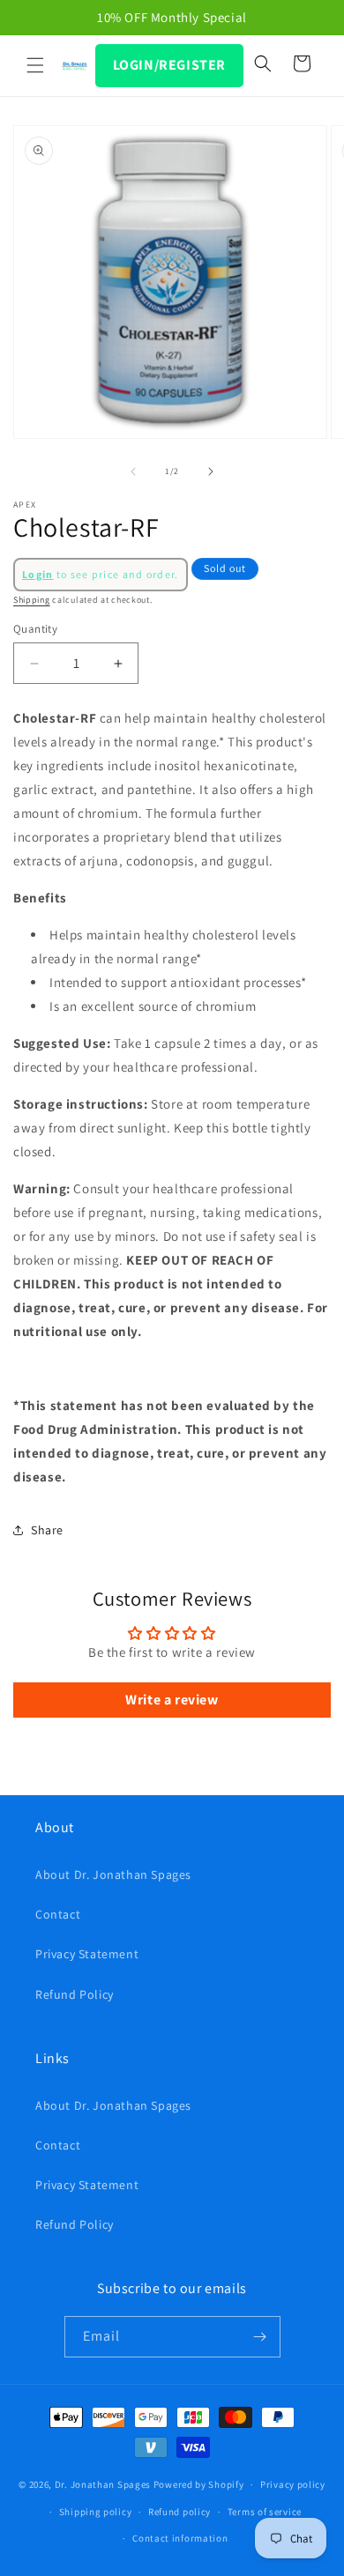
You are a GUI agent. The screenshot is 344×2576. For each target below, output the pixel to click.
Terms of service (265, 2512)
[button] (35, 65)
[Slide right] (211, 471)
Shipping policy (96, 2512)
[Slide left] (133, 471)
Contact (58, 1914)
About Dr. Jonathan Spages (113, 1874)
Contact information (180, 2538)
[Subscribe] (260, 2337)
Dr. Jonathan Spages (103, 2484)
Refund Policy (75, 1994)
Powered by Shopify (199, 2484)
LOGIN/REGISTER (169, 65)
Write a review (172, 1700)
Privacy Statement (87, 1954)
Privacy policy (293, 2484)
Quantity (35, 629)
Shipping (32, 600)
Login (38, 574)
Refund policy (179, 2512)
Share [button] (47, 1530)
